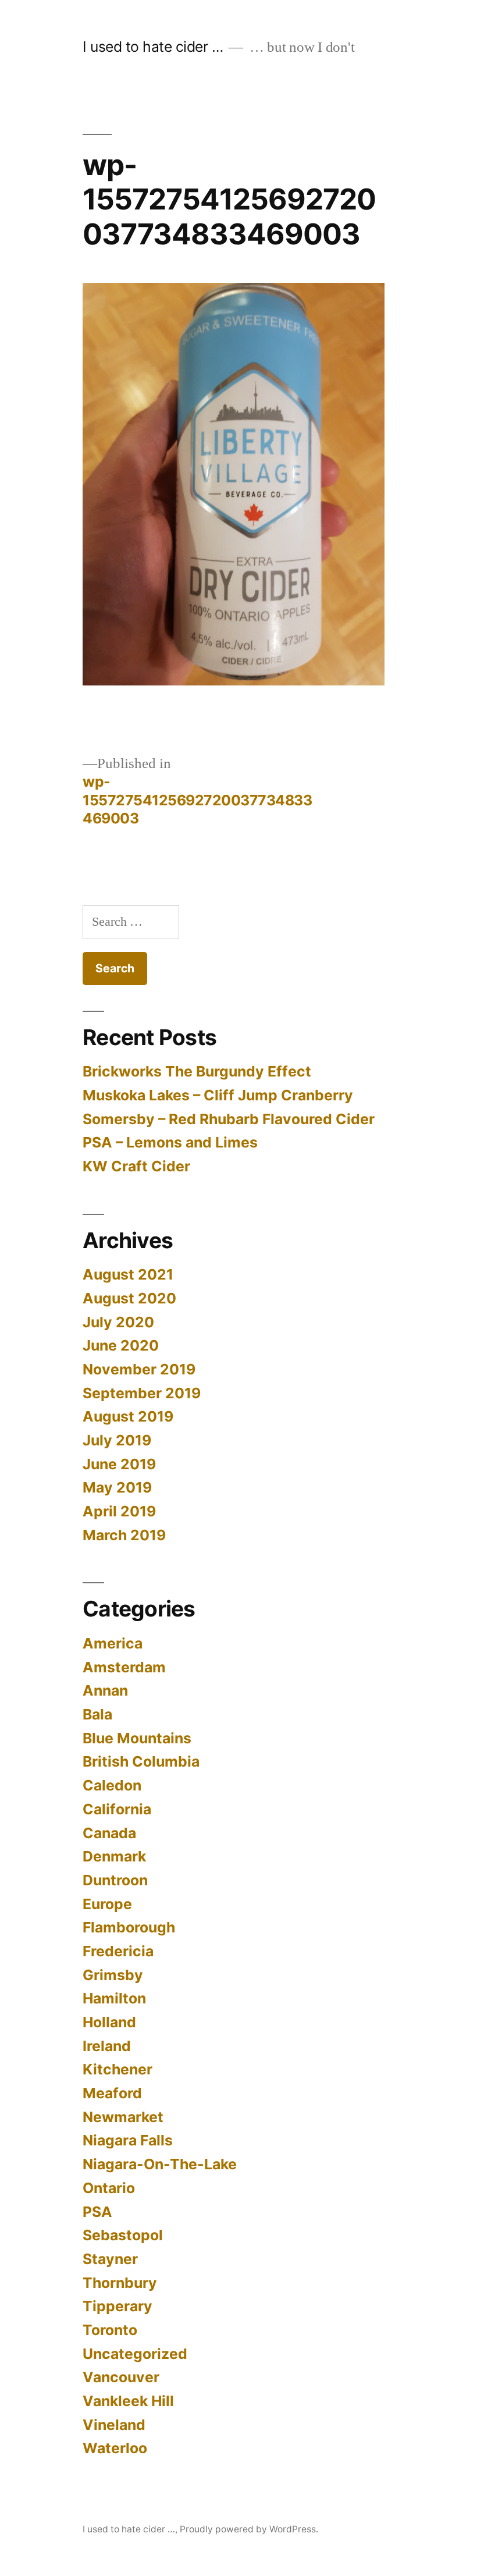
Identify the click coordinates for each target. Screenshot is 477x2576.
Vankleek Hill (128, 2401)
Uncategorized (135, 2354)
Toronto (110, 2330)
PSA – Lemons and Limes (170, 1142)
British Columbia (141, 1761)
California (117, 1809)
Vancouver (121, 2377)
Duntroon (115, 1880)
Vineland (114, 2425)
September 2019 (142, 1393)
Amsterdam (124, 1667)
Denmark (114, 1856)
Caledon (112, 1785)
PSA (97, 2212)
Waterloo (115, 2448)
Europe (107, 1904)
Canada (109, 1833)
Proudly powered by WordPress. (249, 2529)
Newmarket (123, 2117)
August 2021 (128, 1274)
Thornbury (120, 2283)
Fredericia (118, 1951)
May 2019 (117, 1487)
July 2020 (118, 1322)
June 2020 (121, 1345)
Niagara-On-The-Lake (160, 2164)
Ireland (107, 2046)
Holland (109, 2022)
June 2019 (119, 1464)
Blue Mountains (137, 1738)
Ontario (109, 2188)
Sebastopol (123, 2235)
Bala (97, 1714)
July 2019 (117, 1440)
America (113, 1643)
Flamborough (129, 1927)
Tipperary (118, 2306)
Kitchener (118, 2069)
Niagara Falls (128, 2140)
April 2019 (119, 1511)
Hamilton (114, 1998)
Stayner (110, 2259)
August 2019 (128, 1416)
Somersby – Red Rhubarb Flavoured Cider (229, 1119)
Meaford (112, 2093)
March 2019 (124, 1535)
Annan (105, 1690)
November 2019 (139, 1369)
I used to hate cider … (153, 47)
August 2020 (129, 1298)
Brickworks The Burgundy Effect (197, 1071)
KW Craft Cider (136, 1166)
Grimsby (113, 1975)
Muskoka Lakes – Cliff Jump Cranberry (218, 1095)
